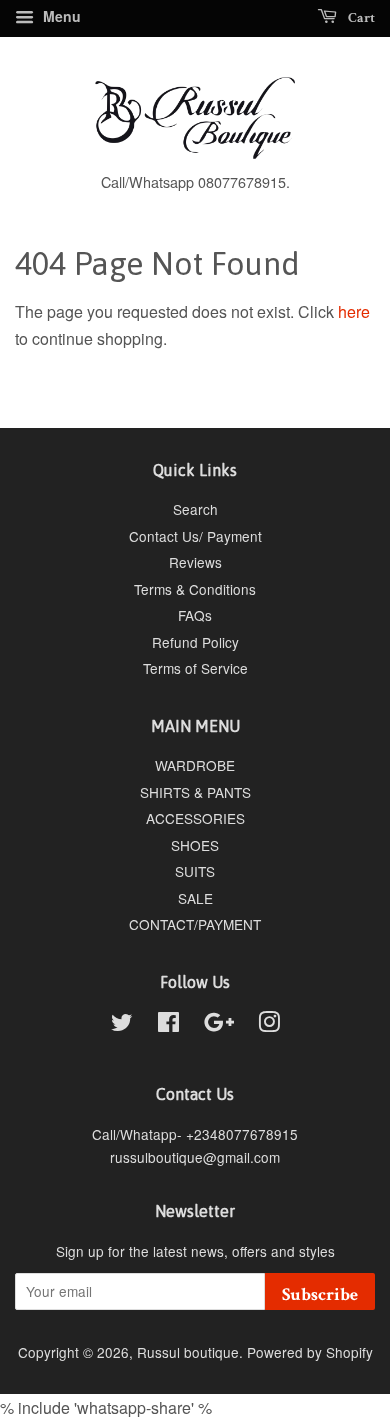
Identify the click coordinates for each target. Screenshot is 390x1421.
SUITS (195, 871)
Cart (360, 18)
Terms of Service (195, 668)
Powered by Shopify (310, 1352)
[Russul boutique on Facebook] (168, 1025)
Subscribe (320, 1294)
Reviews (195, 562)
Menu (60, 16)
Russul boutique (188, 1352)
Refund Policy (195, 642)
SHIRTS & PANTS (195, 792)
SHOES (195, 845)
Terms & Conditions (195, 589)
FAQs (195, 615)
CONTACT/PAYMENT (195, 924)
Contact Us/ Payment (195, 536)
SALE (195, 898)
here (354, 311)
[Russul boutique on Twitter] (122, 1025)
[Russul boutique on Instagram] (269, 1025)
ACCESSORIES (195, 818)
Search (195, 509)
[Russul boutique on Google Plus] (219, 1025)
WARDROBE (195, 765)
